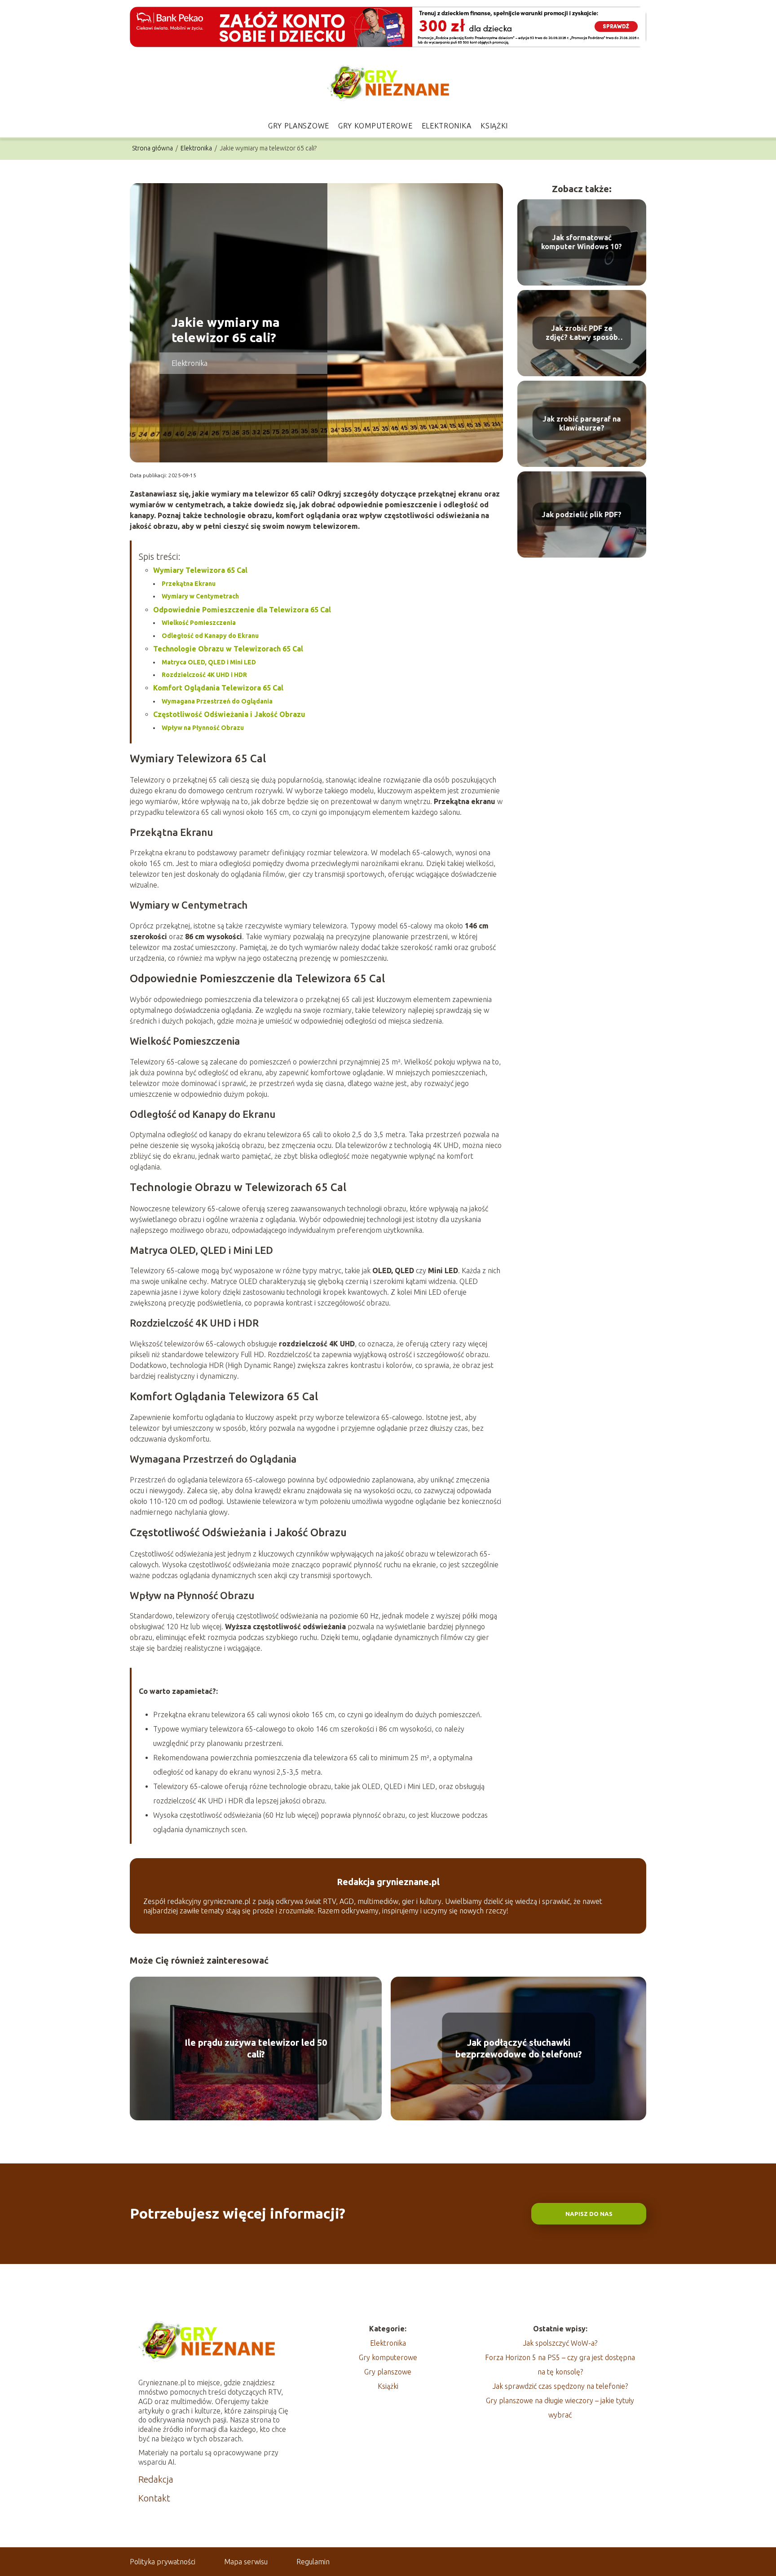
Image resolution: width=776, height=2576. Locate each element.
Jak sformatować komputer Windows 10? (582, 242)
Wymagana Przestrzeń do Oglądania (217, 701)
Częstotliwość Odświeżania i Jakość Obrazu (229, 714)
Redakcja (156, 2479)
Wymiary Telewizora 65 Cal (200, 570)
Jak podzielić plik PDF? (582, 514)
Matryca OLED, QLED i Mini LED (209, 662)
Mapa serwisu (246, 2562)
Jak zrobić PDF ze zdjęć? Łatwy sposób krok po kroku (582, 333)
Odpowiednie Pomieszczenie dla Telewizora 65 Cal (242, 610)
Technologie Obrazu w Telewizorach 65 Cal (228, 649)
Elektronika (447, 126)
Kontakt (154, 2498)
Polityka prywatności (163, 2562)
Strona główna (153, 148)
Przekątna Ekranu (189, 584)
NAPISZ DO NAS (589, 2214)
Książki (494, 126)
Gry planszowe (299, 126)
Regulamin (313, 2562)
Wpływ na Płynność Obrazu (203, 728)
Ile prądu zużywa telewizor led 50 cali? (256, 2048)
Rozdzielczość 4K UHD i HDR (204, 675)
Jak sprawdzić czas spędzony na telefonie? (560, 2386)
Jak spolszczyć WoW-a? (560, 2343)
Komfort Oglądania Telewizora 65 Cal (218, 688)
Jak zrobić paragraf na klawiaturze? (582, 424)
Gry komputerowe (375, 126)
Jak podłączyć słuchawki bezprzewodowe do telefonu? (519, 2048)
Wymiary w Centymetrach (200, 596)
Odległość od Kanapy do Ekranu (210, 636)
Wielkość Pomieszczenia (199, 623)
